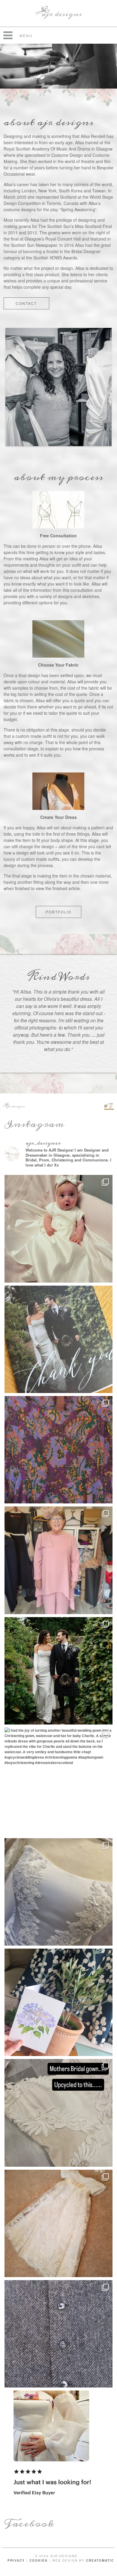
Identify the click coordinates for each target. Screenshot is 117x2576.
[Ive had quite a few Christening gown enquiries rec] (58, 2223)
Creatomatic (100, 2560)
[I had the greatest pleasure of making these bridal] (58, 1671)
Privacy (16, 2560)
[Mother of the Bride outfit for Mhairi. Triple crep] (58, 1560)
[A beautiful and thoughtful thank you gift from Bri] (58, 2002)
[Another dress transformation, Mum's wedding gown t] (58, 2113)
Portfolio (58, 912)
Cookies (39, 2560)
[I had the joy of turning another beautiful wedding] (58, 1781)
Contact (26, 303)
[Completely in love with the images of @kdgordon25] (58, 1892)
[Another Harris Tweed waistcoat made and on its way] (58, 2334)
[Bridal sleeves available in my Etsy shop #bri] (58, 2444)
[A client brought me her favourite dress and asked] (58, 1450)
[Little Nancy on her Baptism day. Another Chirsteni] (58, 1229)
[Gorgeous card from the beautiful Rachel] (58, 1339)
